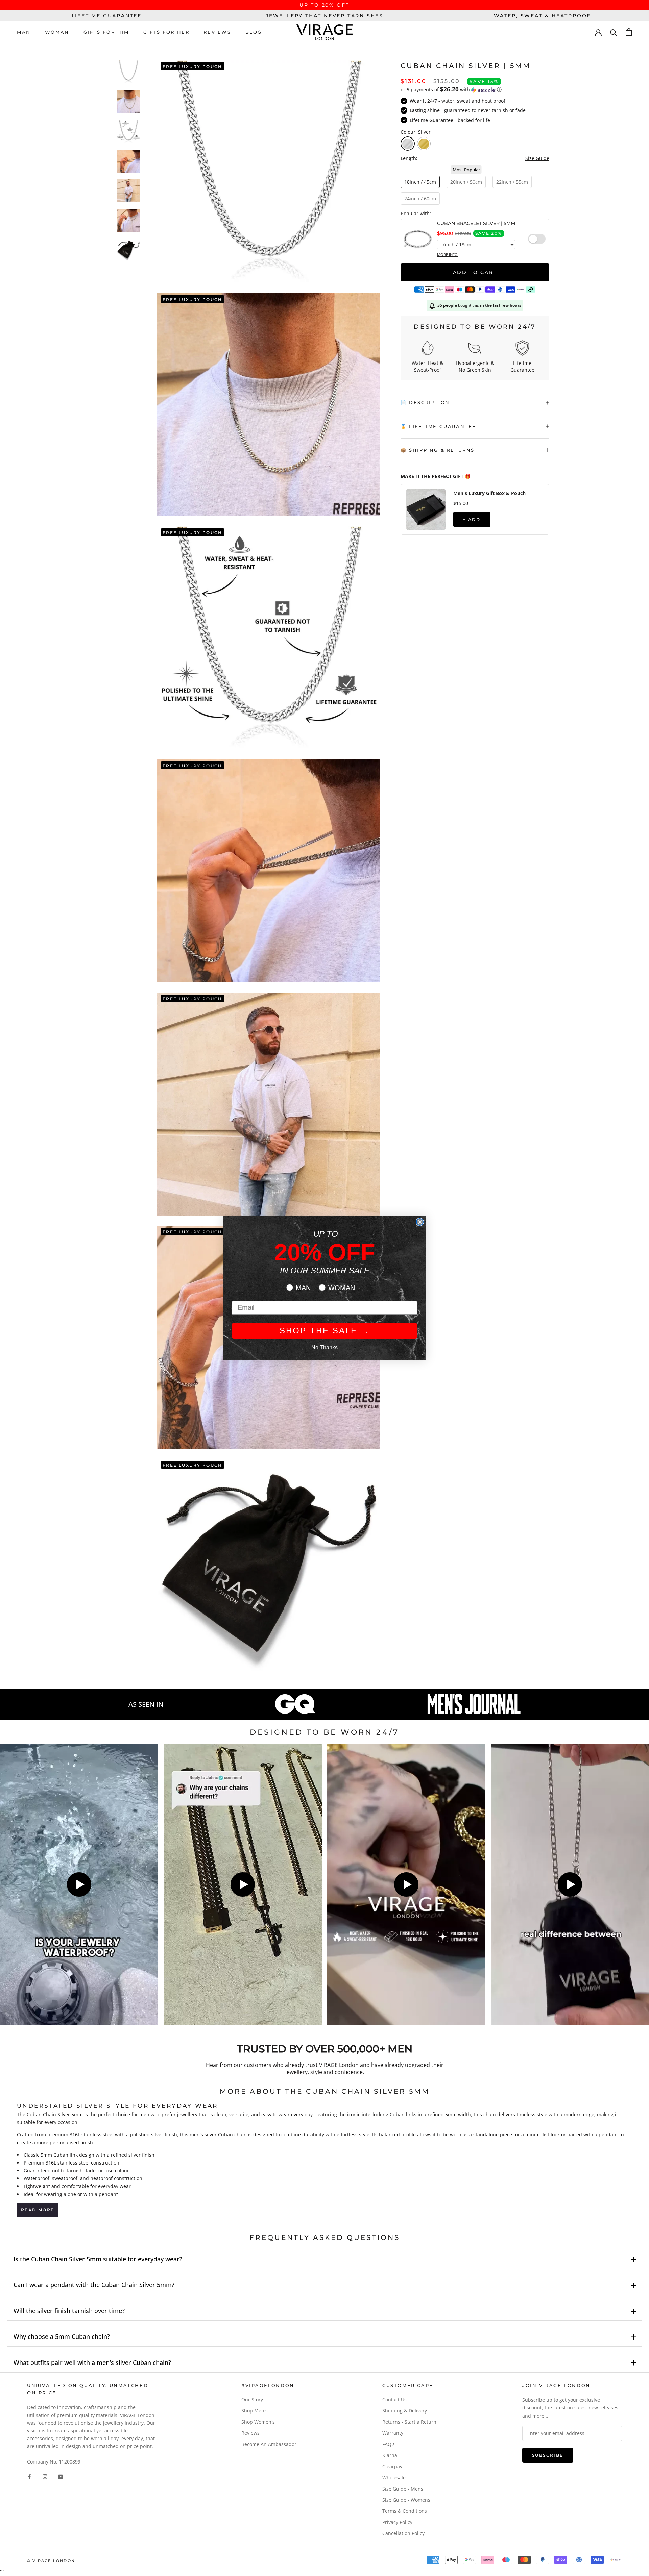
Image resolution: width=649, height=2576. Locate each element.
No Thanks (324, 1347)
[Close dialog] (420, 1222)
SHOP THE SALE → (325, 1331)
